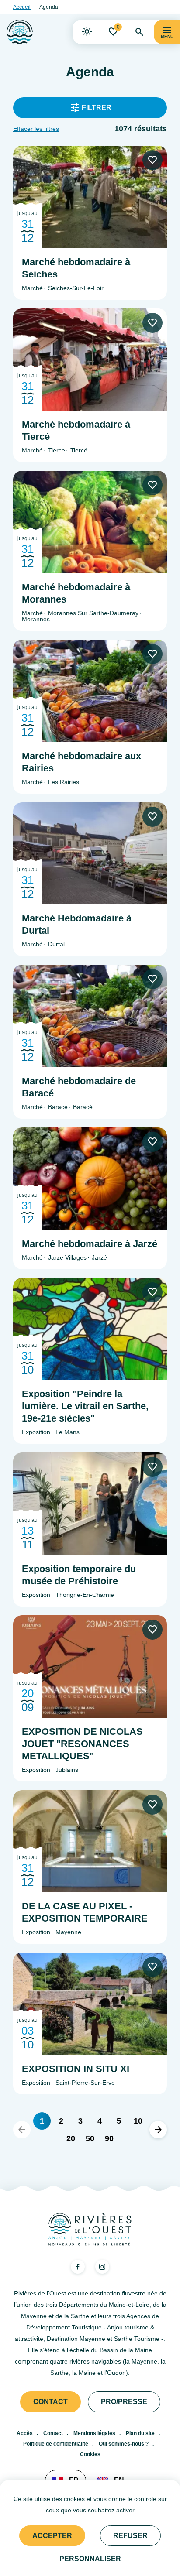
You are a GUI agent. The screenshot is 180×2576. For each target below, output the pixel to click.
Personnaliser (90, 2559)
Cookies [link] (90, 2454)
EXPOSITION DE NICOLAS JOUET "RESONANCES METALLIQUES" (82, 1744)
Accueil (22, 7)
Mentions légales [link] (94, 2433)
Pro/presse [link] (124, 2402)
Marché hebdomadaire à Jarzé (90, 1244)
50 (90, 2138)
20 (71, 2138)
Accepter (52, 2536)
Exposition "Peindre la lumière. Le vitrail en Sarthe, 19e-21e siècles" (85, 1406)
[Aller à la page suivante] (158, 2130)
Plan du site (140, 2433)
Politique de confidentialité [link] (56, 2444)
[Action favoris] (152, 160)
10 (138, 2121)
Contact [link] (50, 2402)
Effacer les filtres (36, 129)
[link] (87, 32)
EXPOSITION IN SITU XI (76, 2069)
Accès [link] (25, 2433)
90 (109, 2138)
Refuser (130, 2536)
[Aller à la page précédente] (22, 2130)
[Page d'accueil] (20, 32)
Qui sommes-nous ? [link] (124, 2444)
